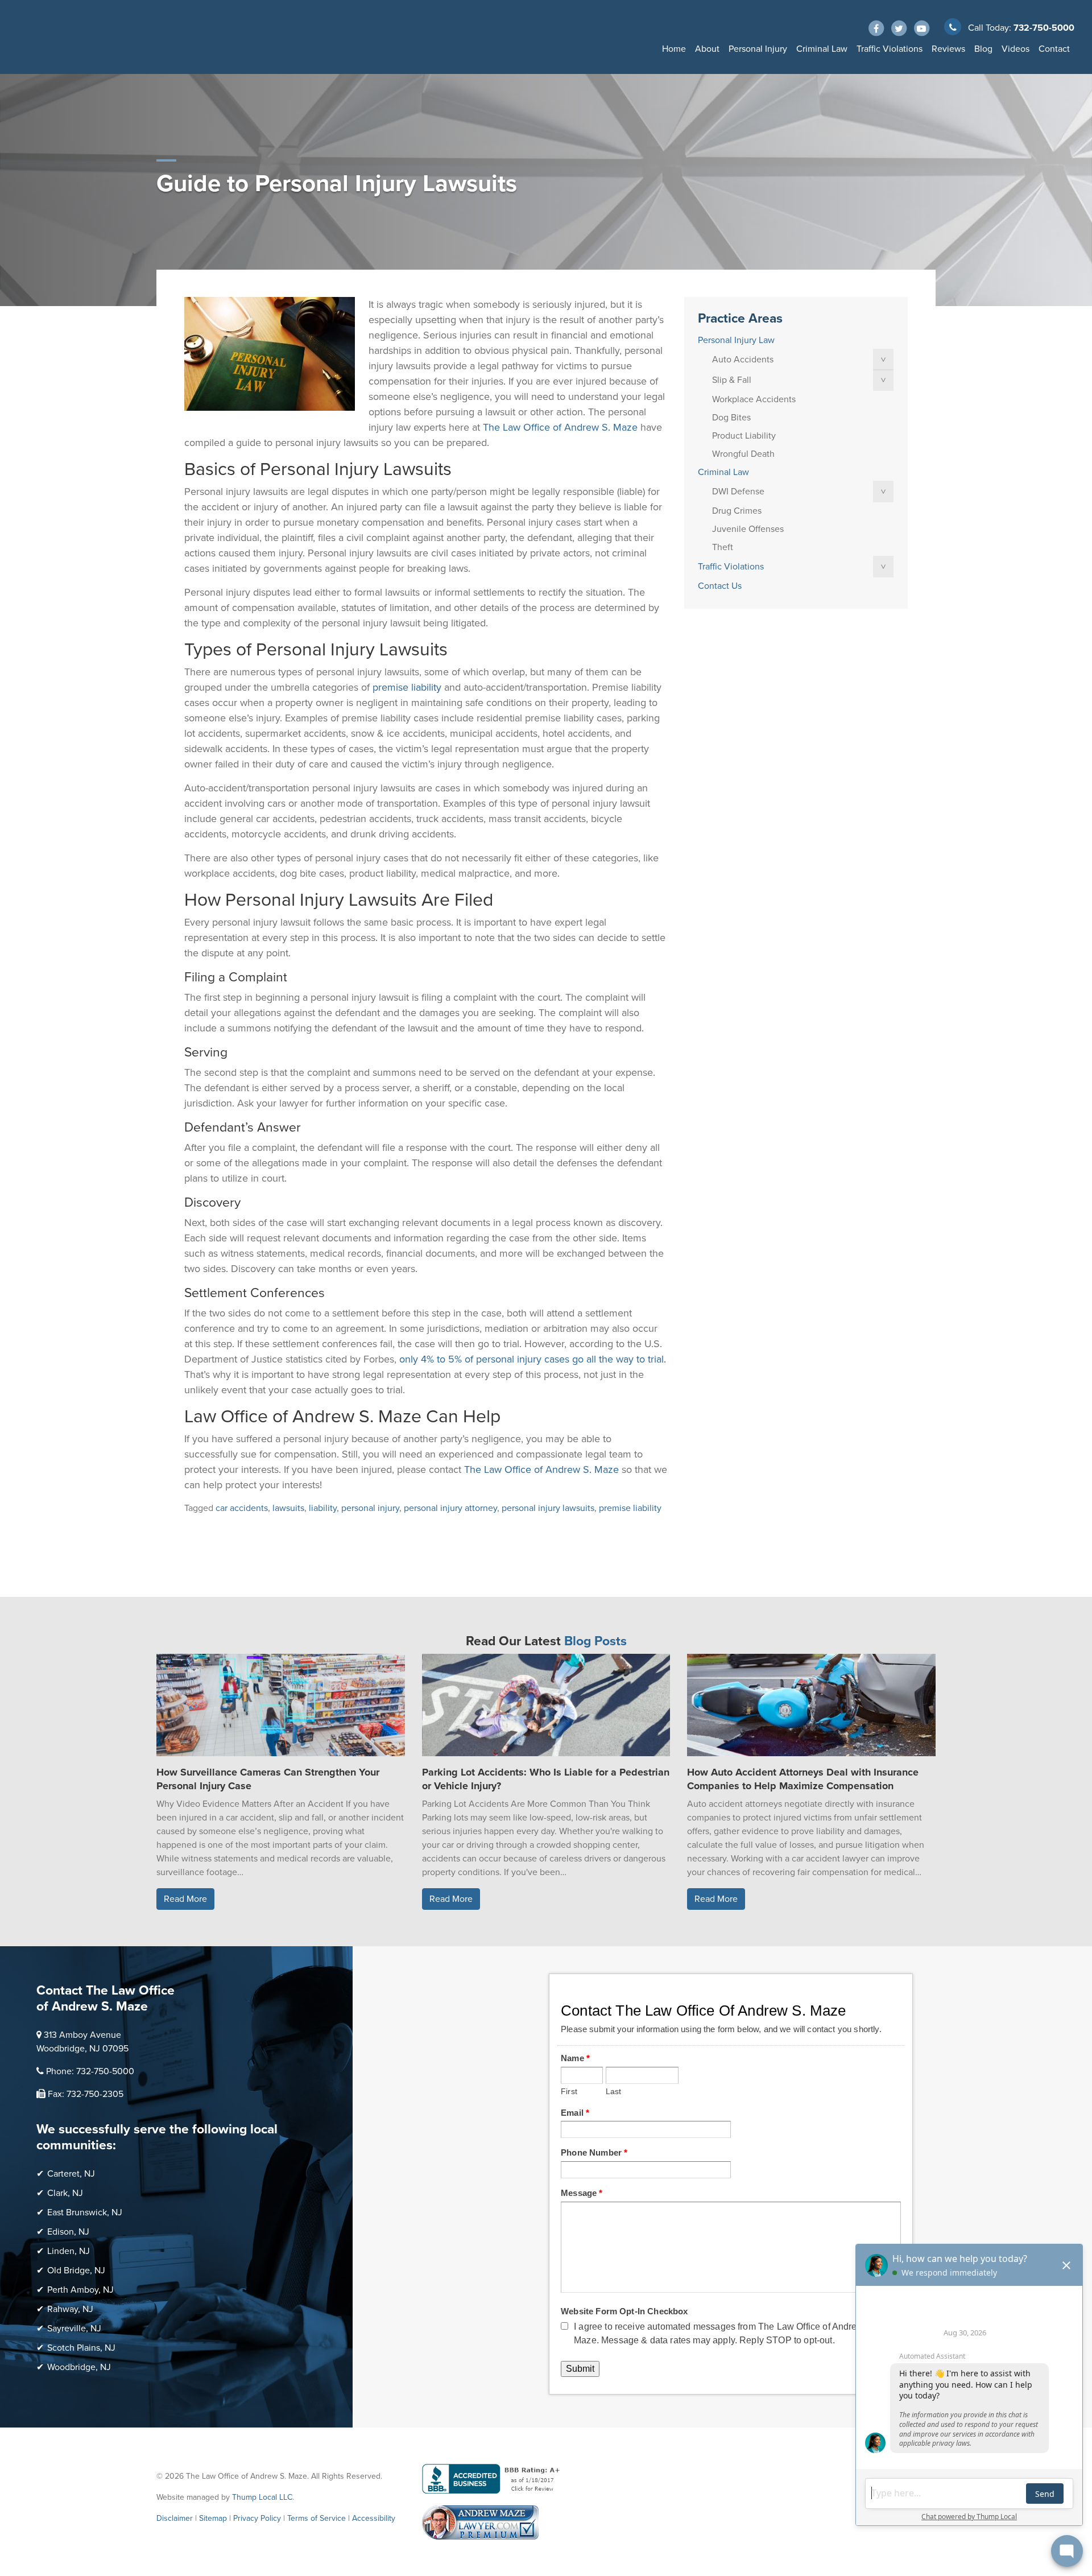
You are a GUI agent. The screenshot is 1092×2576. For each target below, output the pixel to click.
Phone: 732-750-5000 (90, 2071)
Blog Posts (595, 1641)
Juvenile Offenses (748, 529)
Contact (1054, 49)
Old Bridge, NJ (76, 2270)
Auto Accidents (743, 360)
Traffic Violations (890, 49)
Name (575, 2058)
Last (614, 2092)
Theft (723, 547)
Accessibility (374, 2518)
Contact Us (720, 586)
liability (323, 1508)
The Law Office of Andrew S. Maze (560, 427)
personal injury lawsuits (548, 1508)
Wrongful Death (743, 454)
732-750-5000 (1044, 28)
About (707, 49)
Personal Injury (758, 49)
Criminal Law (822, 49)
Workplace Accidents (754, 399)
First (569, 2092)
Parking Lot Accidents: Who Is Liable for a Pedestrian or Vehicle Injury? (546, 1779)
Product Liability (744, 436)
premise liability (630, 1508)
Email (575, 2113)
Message (582, 2193)
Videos (1016, 49)
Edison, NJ (68, 2232)
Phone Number (594, 2152)
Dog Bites (731, 418)
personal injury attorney (450, 1508)
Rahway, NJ (70, 2309)
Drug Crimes (737, 511)
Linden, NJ (69, 2251)
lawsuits (288, 1508)
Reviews (948, 49)
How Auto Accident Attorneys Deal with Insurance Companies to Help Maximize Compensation (803, 1779)
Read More (185, 1899)
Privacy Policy (257, 2518)
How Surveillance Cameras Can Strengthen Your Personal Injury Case (268, 1779)
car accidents (242, 1508)
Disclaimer (175, 2518)
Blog (983, 49)
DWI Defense (738, 492)
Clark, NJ (65, 2193)
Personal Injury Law (736, 340)
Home (674, 49)
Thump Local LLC (262, 2497)
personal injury (370, 1508)
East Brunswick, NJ (85, 2212)
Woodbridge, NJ (79, 2367)
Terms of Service (317, 2518)
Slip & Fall (732, 380)
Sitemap (213, 2518)
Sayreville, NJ (74, 2329)
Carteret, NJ (71, 2174)
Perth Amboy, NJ (80, 2290)
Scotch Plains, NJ (81, 2348)
